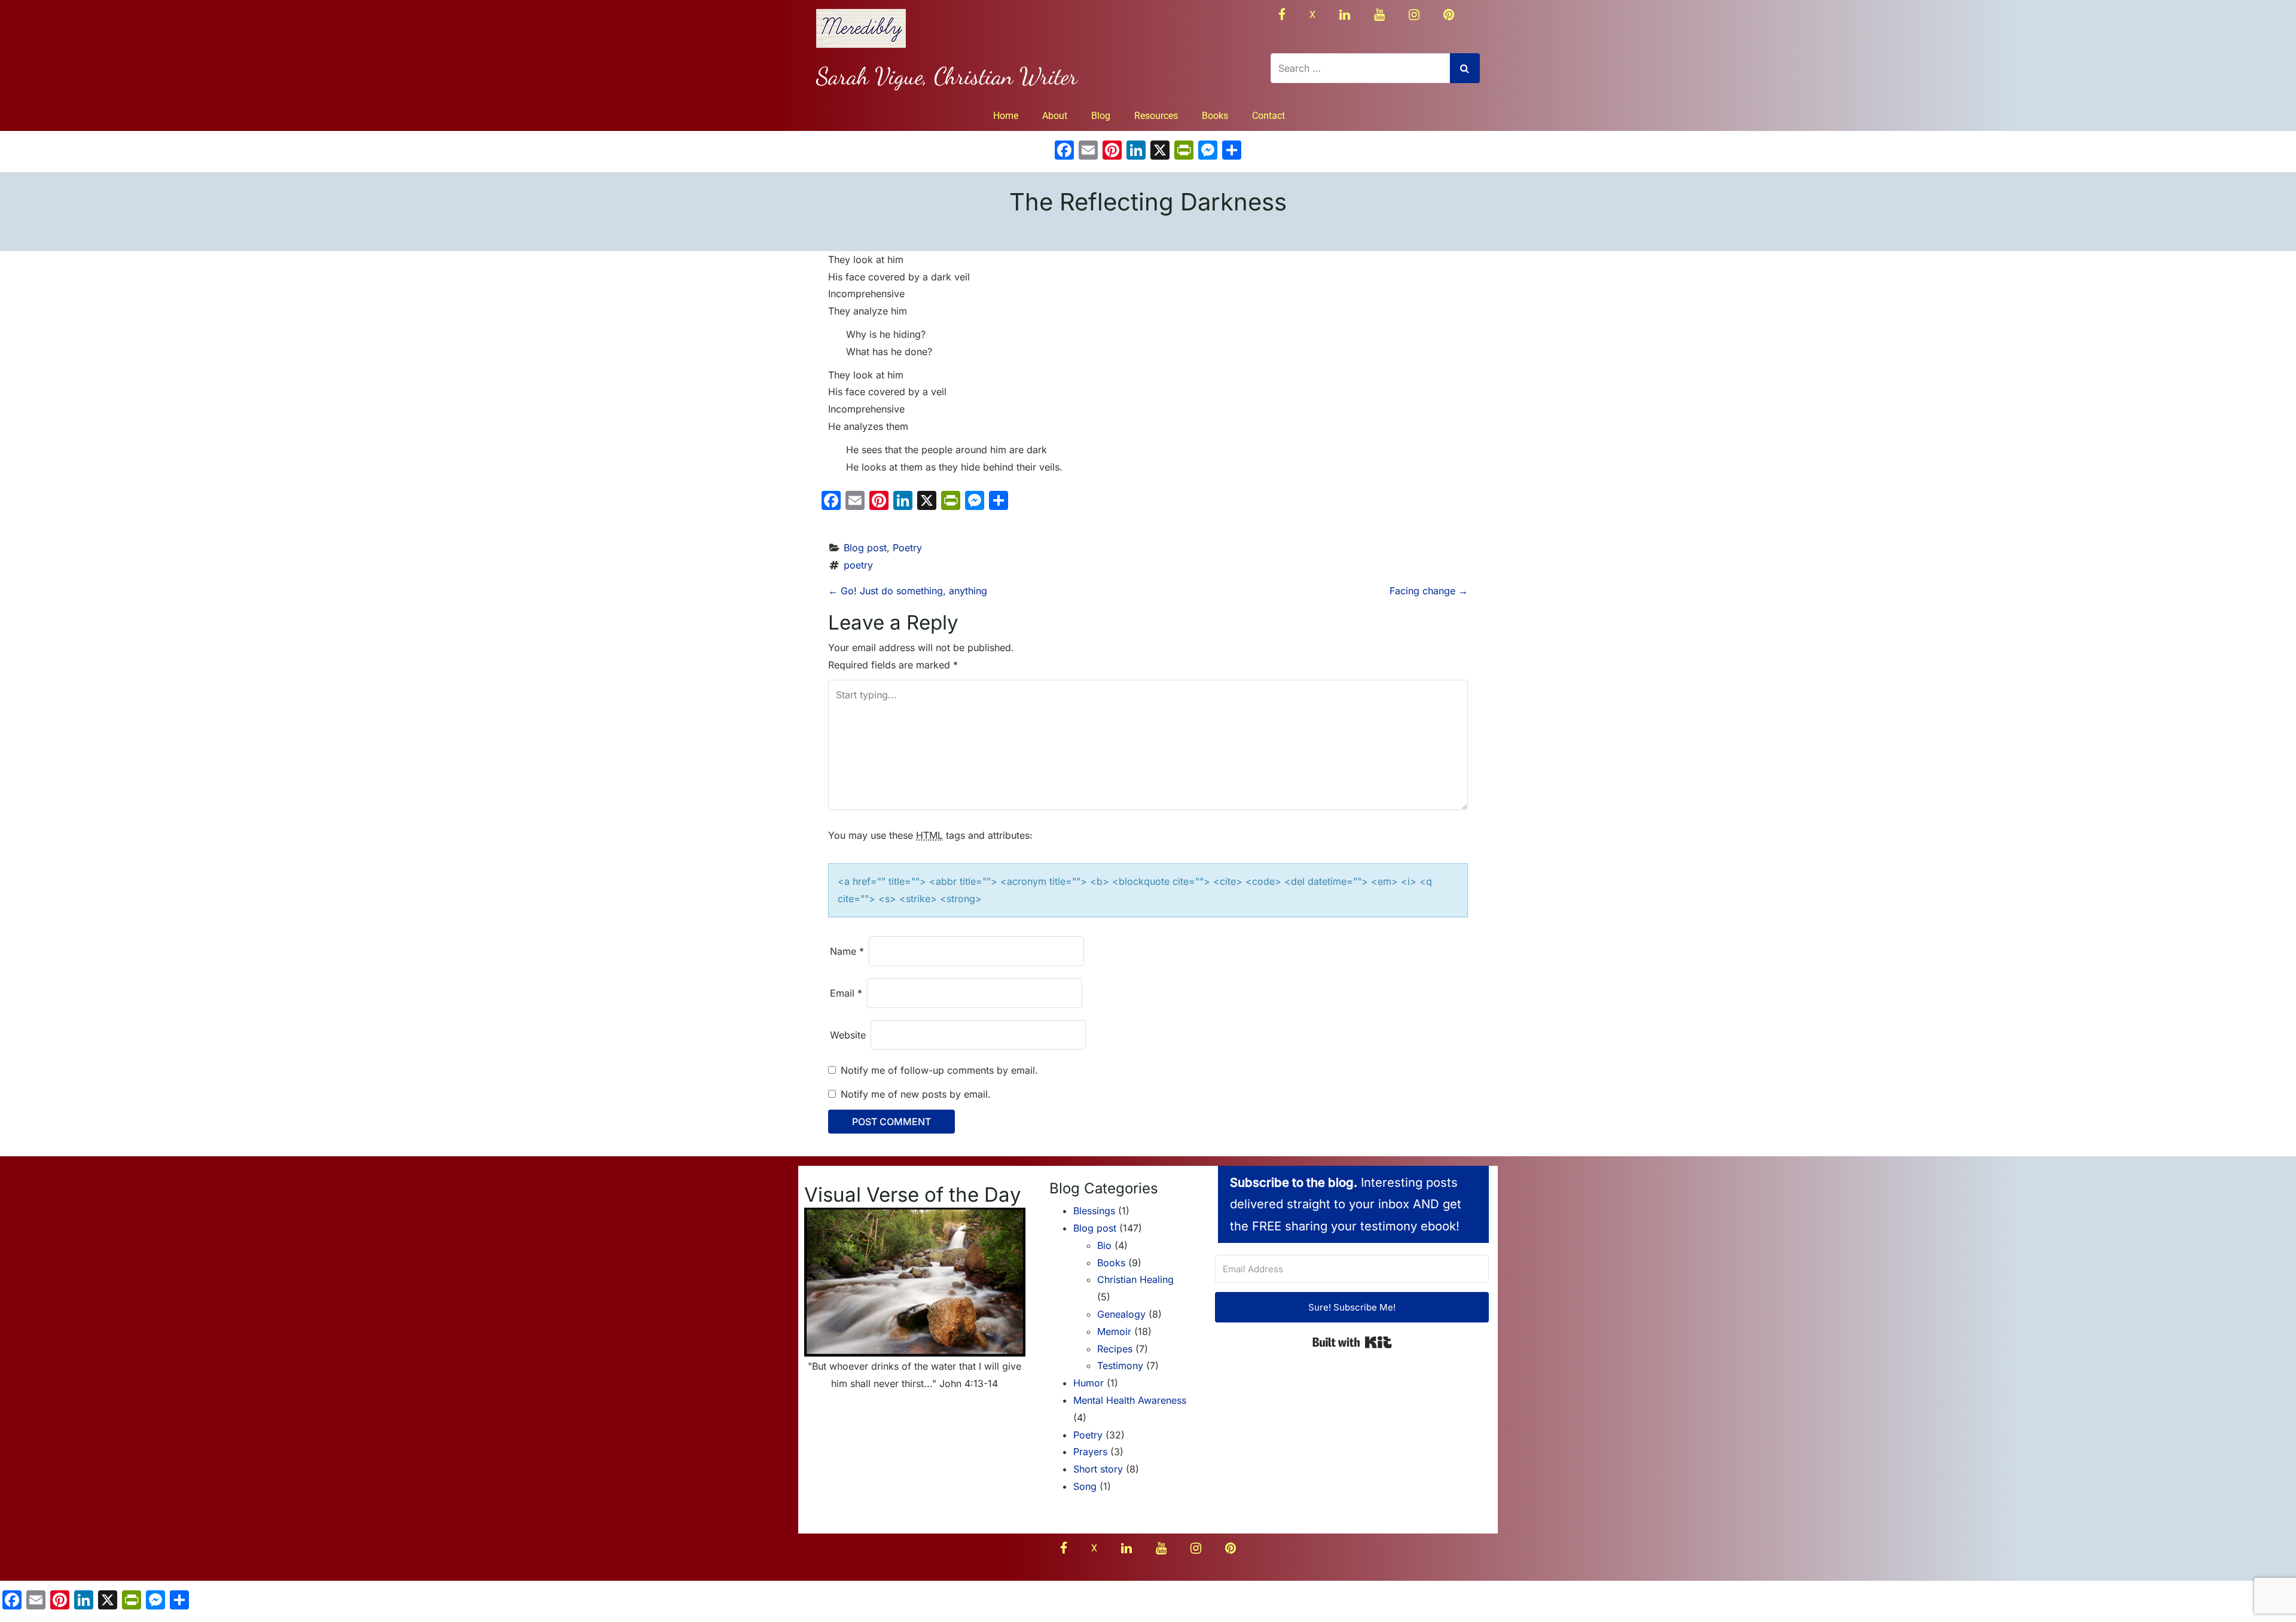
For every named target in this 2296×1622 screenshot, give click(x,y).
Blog (1101, 116)
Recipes (1115, 1349)
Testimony (1120, 1366)
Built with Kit (1352, 1342)
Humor (1089, 1383)
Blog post (865, 548)
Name (847, 951)
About (1055, 116)
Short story (1098, 1469)
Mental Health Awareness (1130, 1400)
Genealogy (1121, 1314)
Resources (1156, 116)
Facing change (1429, 591)
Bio (1104, 1245)
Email (846, 993)
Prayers (1090, 1452)
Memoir (1114, 1331)
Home (1006, 116)
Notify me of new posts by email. (916, 1094)
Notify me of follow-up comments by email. (939, 1070)
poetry (858, 565)
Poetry (907, 548)
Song (1085, 1486)
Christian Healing (1135, 1279)
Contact (1268, 116)
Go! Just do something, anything (908, 591)
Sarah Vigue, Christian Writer (947, 76)
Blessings (1094, 1211)
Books (1215, 116)
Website (848, 1035)
